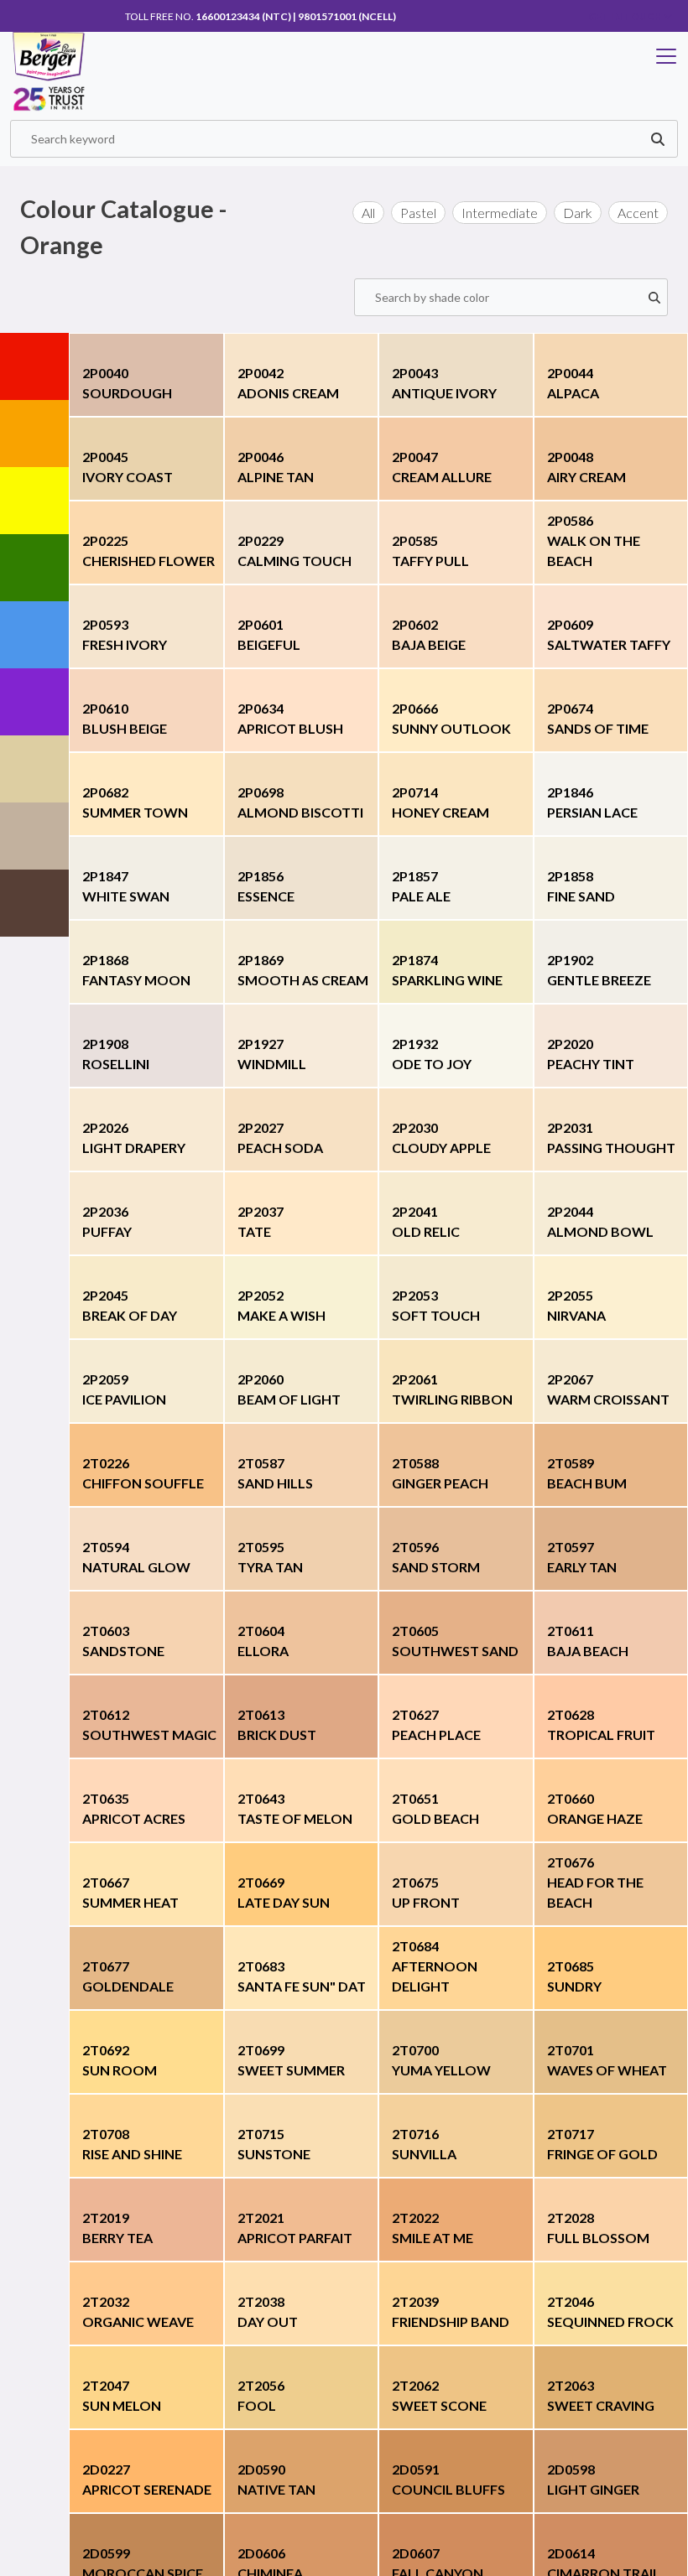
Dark (578, 213)
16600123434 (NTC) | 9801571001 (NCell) (296, 16)
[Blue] (34, 635)
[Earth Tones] (34, 836)
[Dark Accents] (34, 903)
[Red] (34, 366)
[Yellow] (34, 501)
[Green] (34, 568)
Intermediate (500, 213)
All (368, 213)
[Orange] (34, 434)
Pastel (418, 213)
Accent (638, 213)
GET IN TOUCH (626, 16)
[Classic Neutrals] (34, 769)
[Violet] (34, 702)
